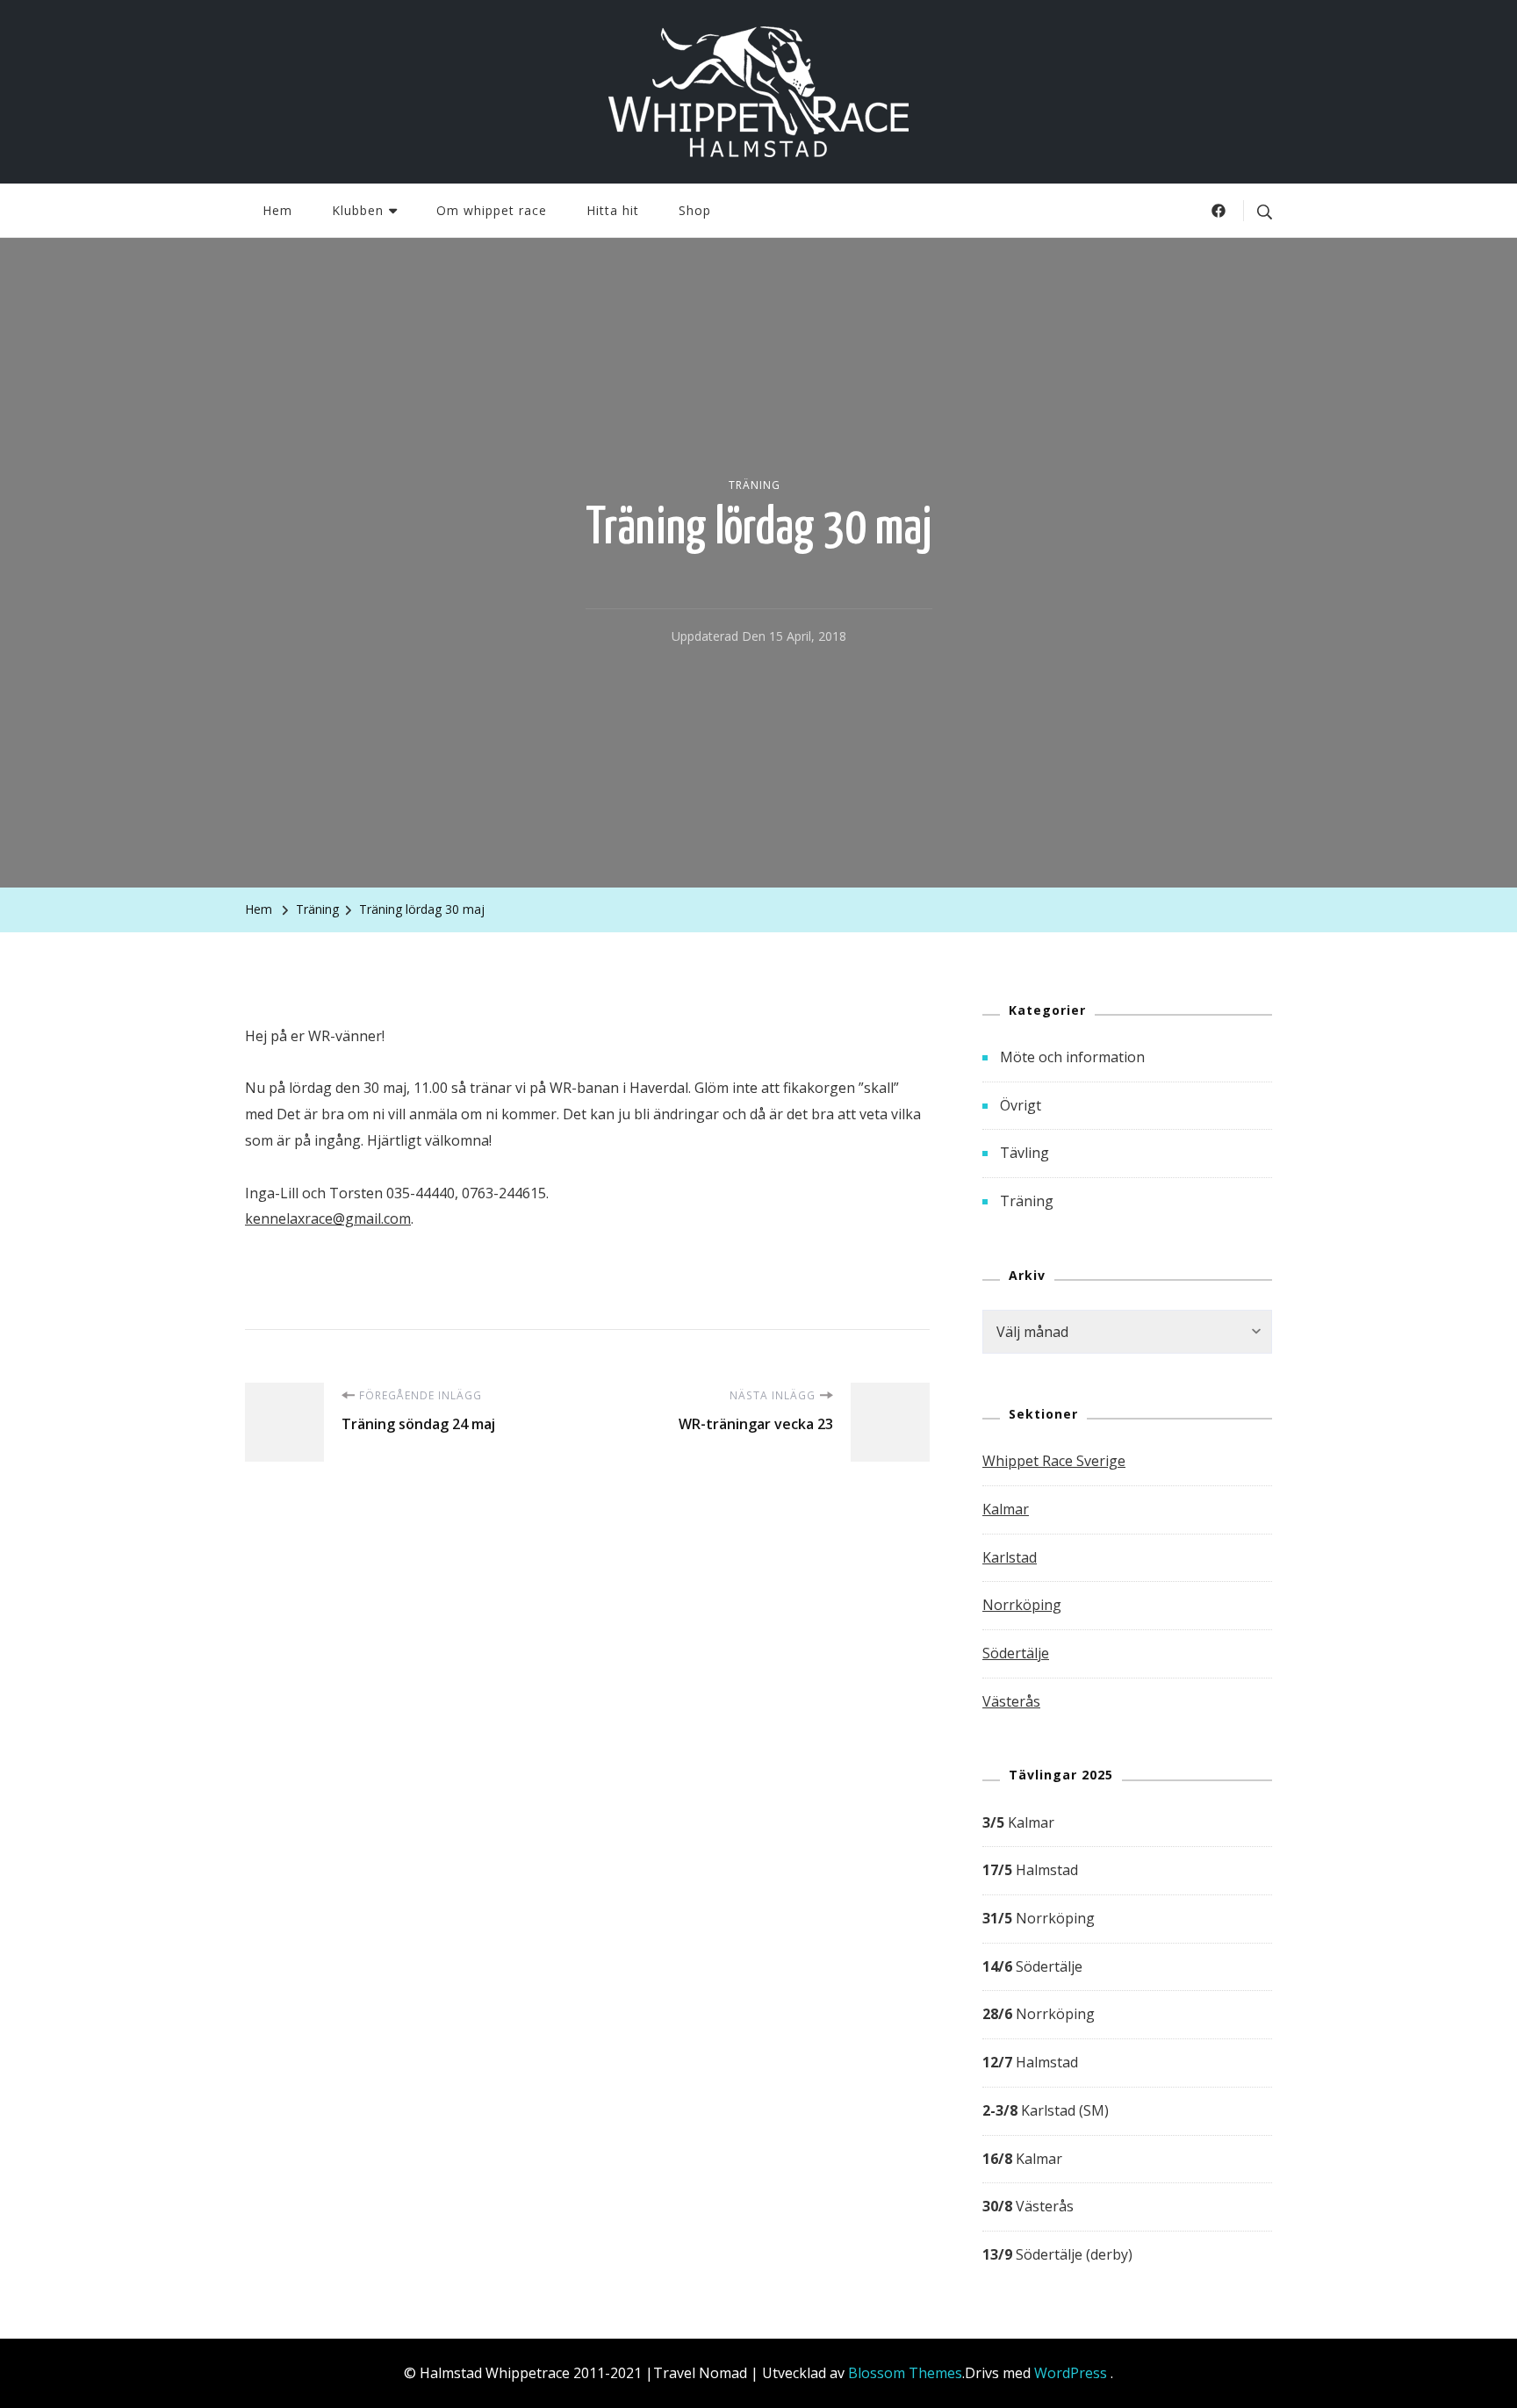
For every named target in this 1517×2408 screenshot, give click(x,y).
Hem (277, 210)
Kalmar (1006, 1509)
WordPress (1071, 2373)
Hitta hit (613, 210)
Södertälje (1016, 1653)
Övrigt (1021, 1105)
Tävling (1025, 1153)
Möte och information (1072, 1057)
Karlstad (1010, 1557)
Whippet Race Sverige (1054, 1461)
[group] (1127, 2039)
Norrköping (1022, 1605)
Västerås (1011, 1701)
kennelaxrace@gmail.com (328, 1218)
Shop (695, 210)
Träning (755, 485)
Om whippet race (492, 210)
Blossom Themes (905, 2373)
